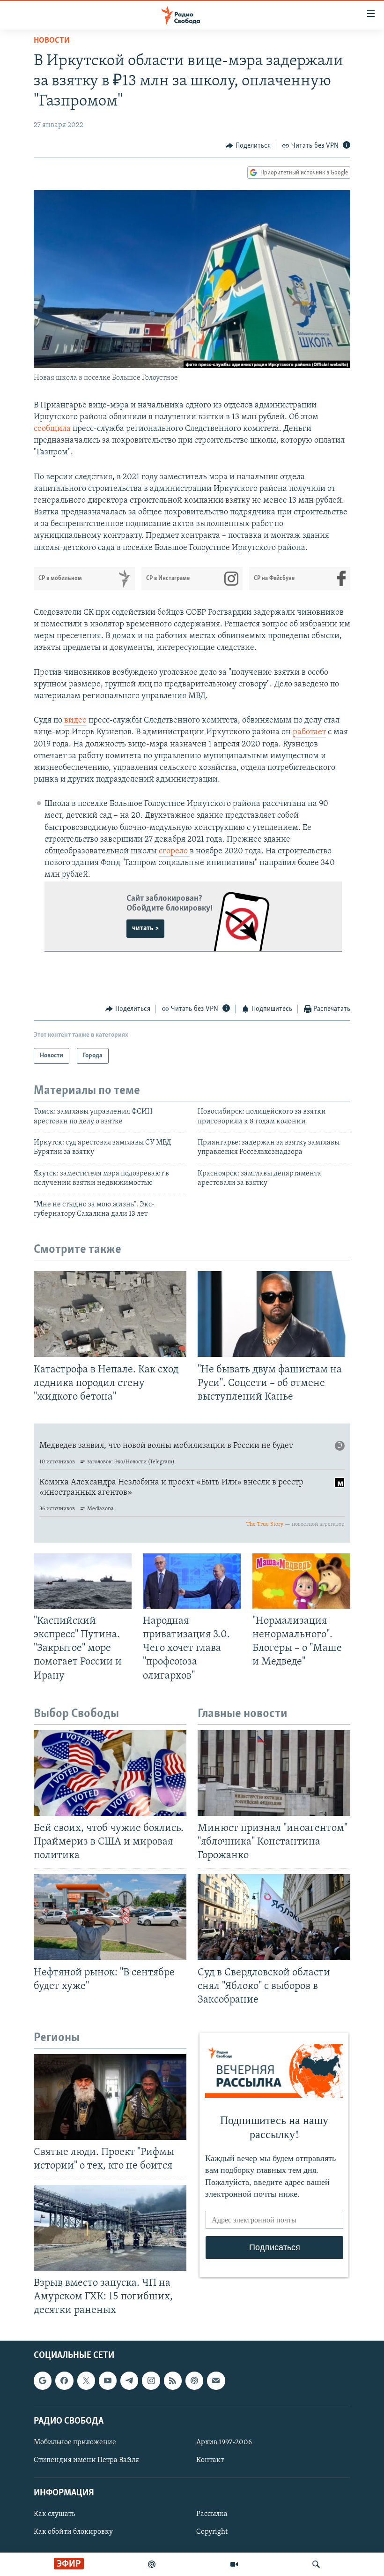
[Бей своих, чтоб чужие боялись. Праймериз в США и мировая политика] (110, 1773)
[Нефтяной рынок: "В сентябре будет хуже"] (110, 1917)
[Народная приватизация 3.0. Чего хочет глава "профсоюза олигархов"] (192, 1581)
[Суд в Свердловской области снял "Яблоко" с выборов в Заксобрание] (274, 1917)
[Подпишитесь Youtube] (108, 2381)
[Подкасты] (194, 2381)
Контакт (210, 2460)
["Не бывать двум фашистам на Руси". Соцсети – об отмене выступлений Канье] (274, 1314)
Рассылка (212, 2515)
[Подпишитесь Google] (43, 2381)
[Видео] (234, 2564)
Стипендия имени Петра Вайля (86, 2460)
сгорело (174, 851)
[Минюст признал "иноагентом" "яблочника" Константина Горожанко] (274, 1773)
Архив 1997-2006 (224, 2442)
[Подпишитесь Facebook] (64, 2381)
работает (309, 732)
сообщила (52, 429)
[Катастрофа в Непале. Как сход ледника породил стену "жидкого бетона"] (110, 1314)
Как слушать (54, 2515)
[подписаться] (216, 2381)
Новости (52, 41)
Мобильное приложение (75, 2442)
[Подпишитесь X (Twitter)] (86, 2381)
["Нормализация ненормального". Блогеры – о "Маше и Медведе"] (301, 1581)
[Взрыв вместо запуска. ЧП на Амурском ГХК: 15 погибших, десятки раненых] (110, 2228)
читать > (145, 928)
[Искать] (316, 2564)
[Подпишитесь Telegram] (129, 2381)
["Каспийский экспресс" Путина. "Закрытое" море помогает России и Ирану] (83, 1581)
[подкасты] (152, 2564)
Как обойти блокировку (73, 2532)
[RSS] (173, 2381)
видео (75, 721)
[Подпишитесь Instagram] (151, 2381)
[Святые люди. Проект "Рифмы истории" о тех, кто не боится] (110, 2097)
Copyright (212, 2532)
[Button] (248, 146)
